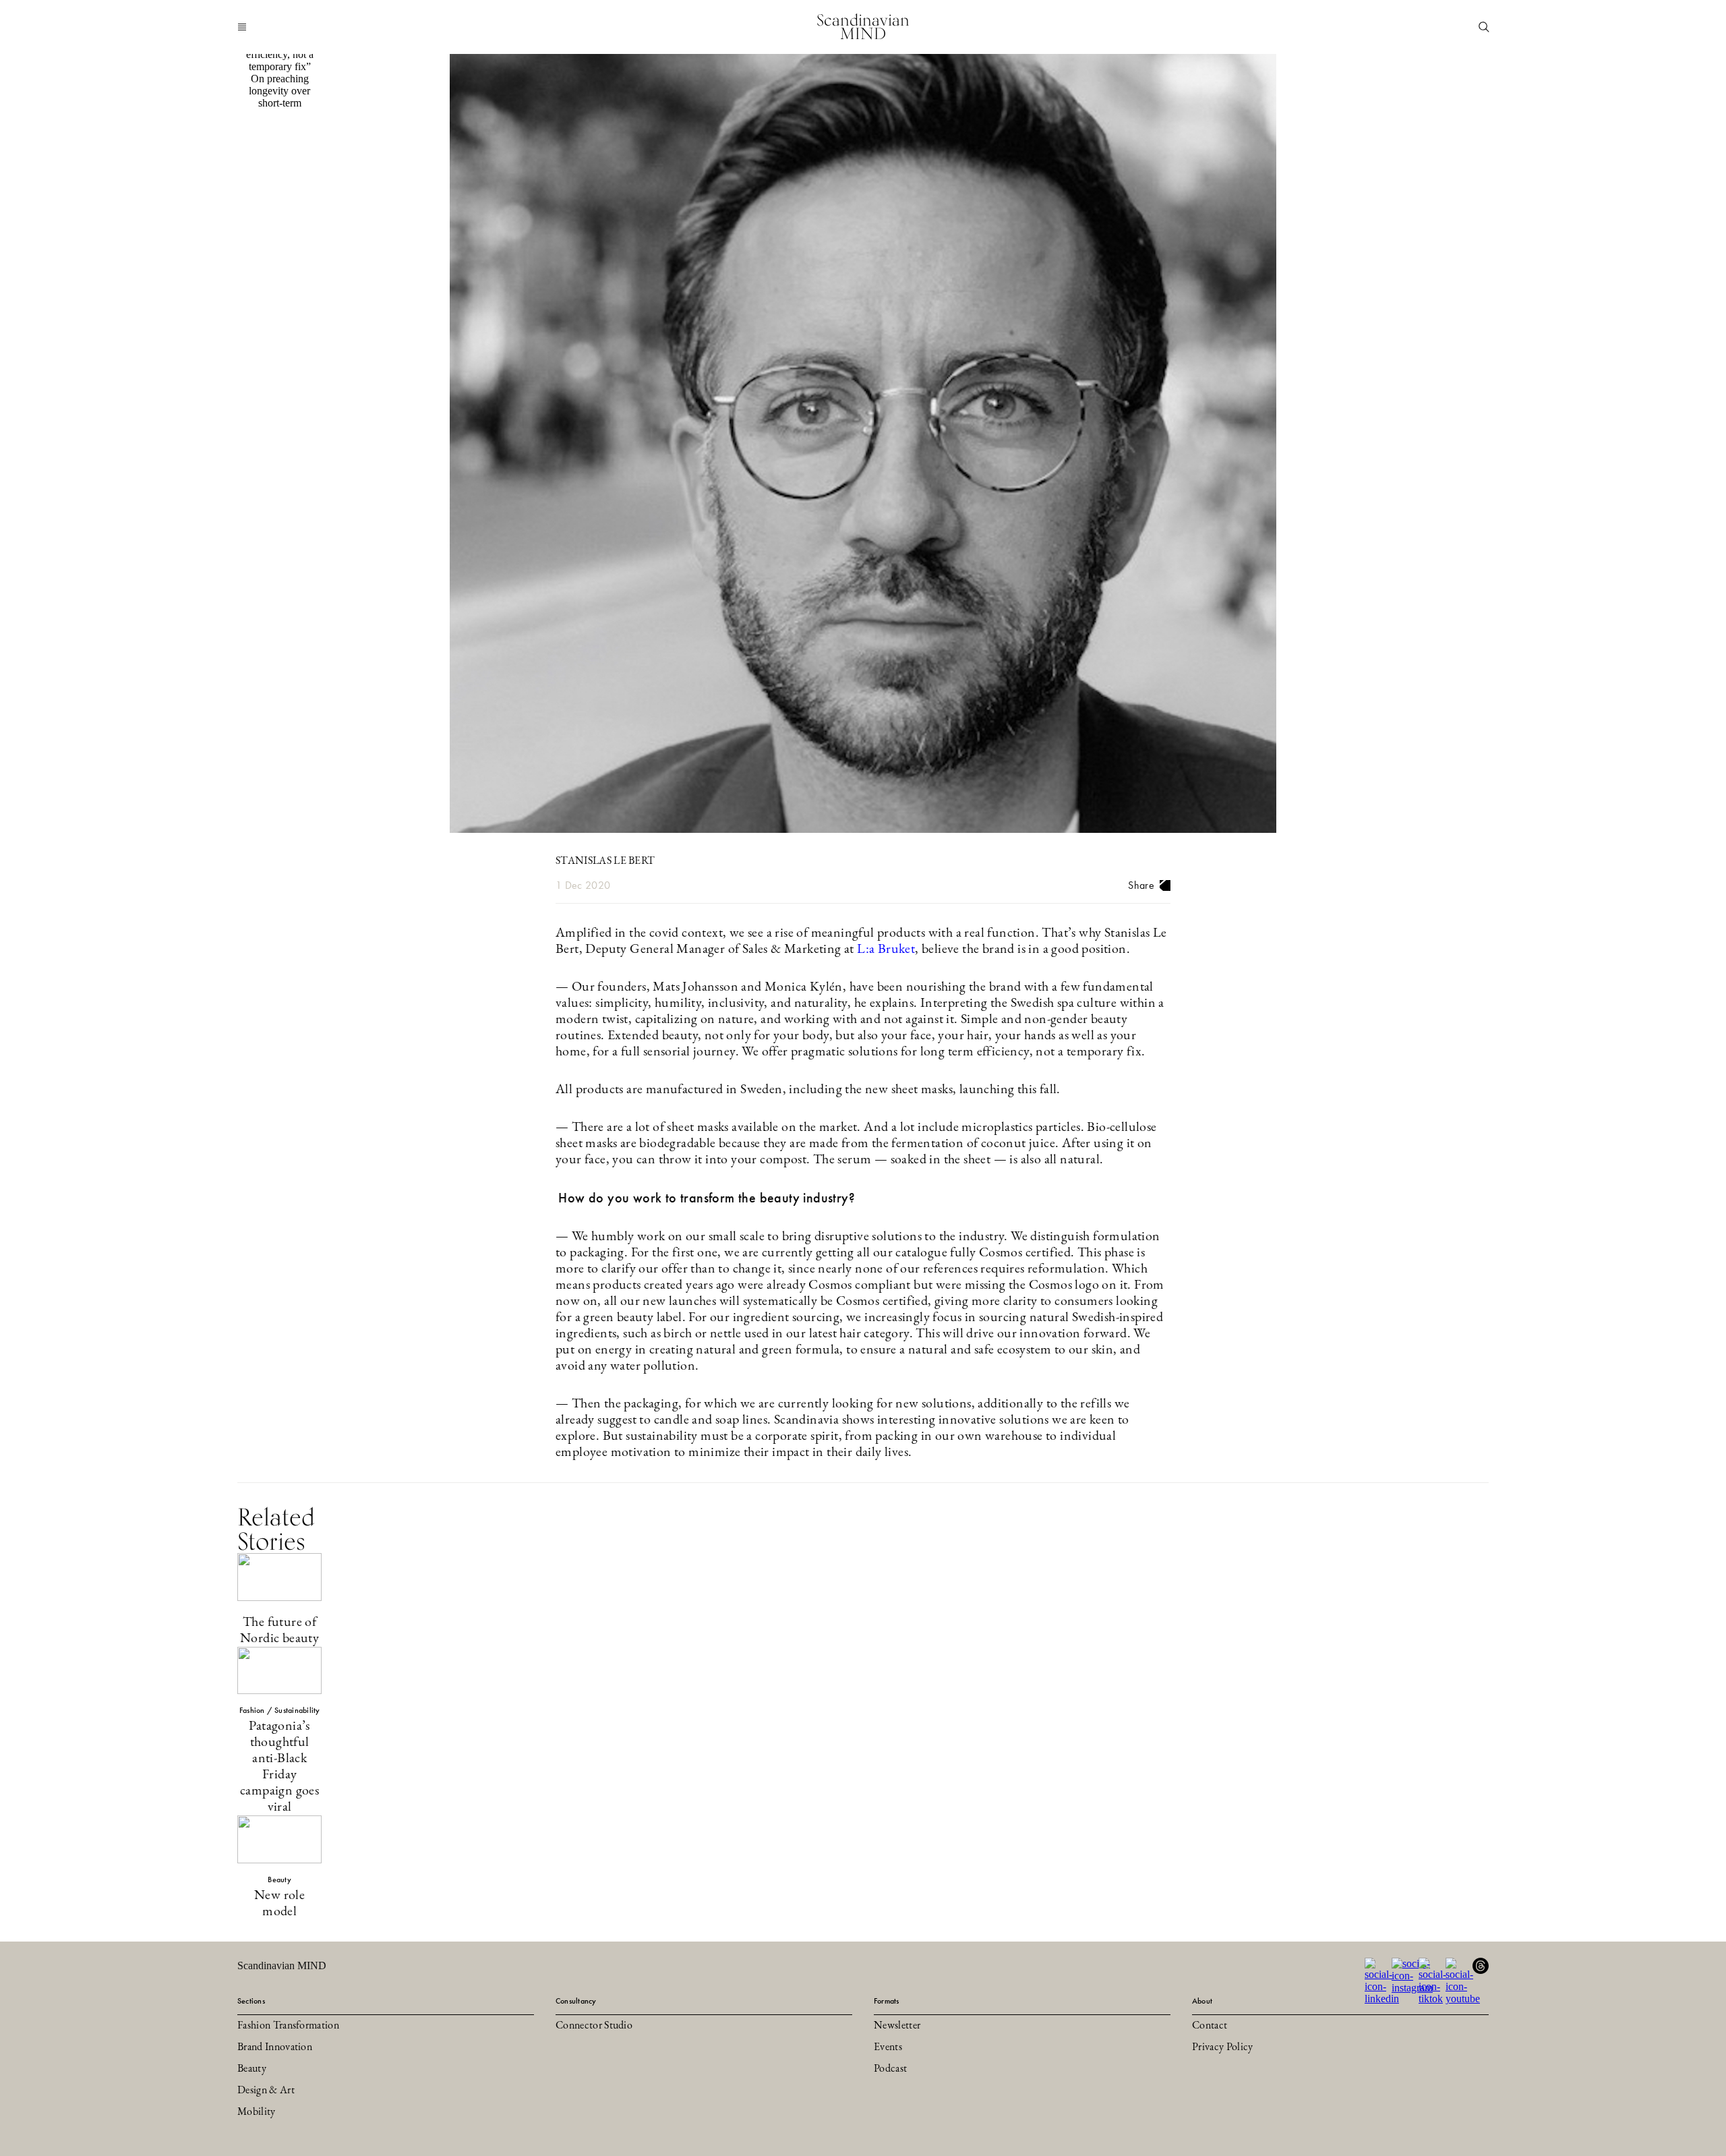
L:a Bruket (886, 950)
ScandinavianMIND (863, 27)
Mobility (257, 2112)
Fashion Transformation (288, 2026)
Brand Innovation (275, 2047)
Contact (1210, 2026)
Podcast (890, 2069)
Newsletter (897, 2026)
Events (888, 2047)
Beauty (252, 2069)
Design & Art (266, 2091)
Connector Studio (594, 2026)
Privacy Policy (1222, 2047)
